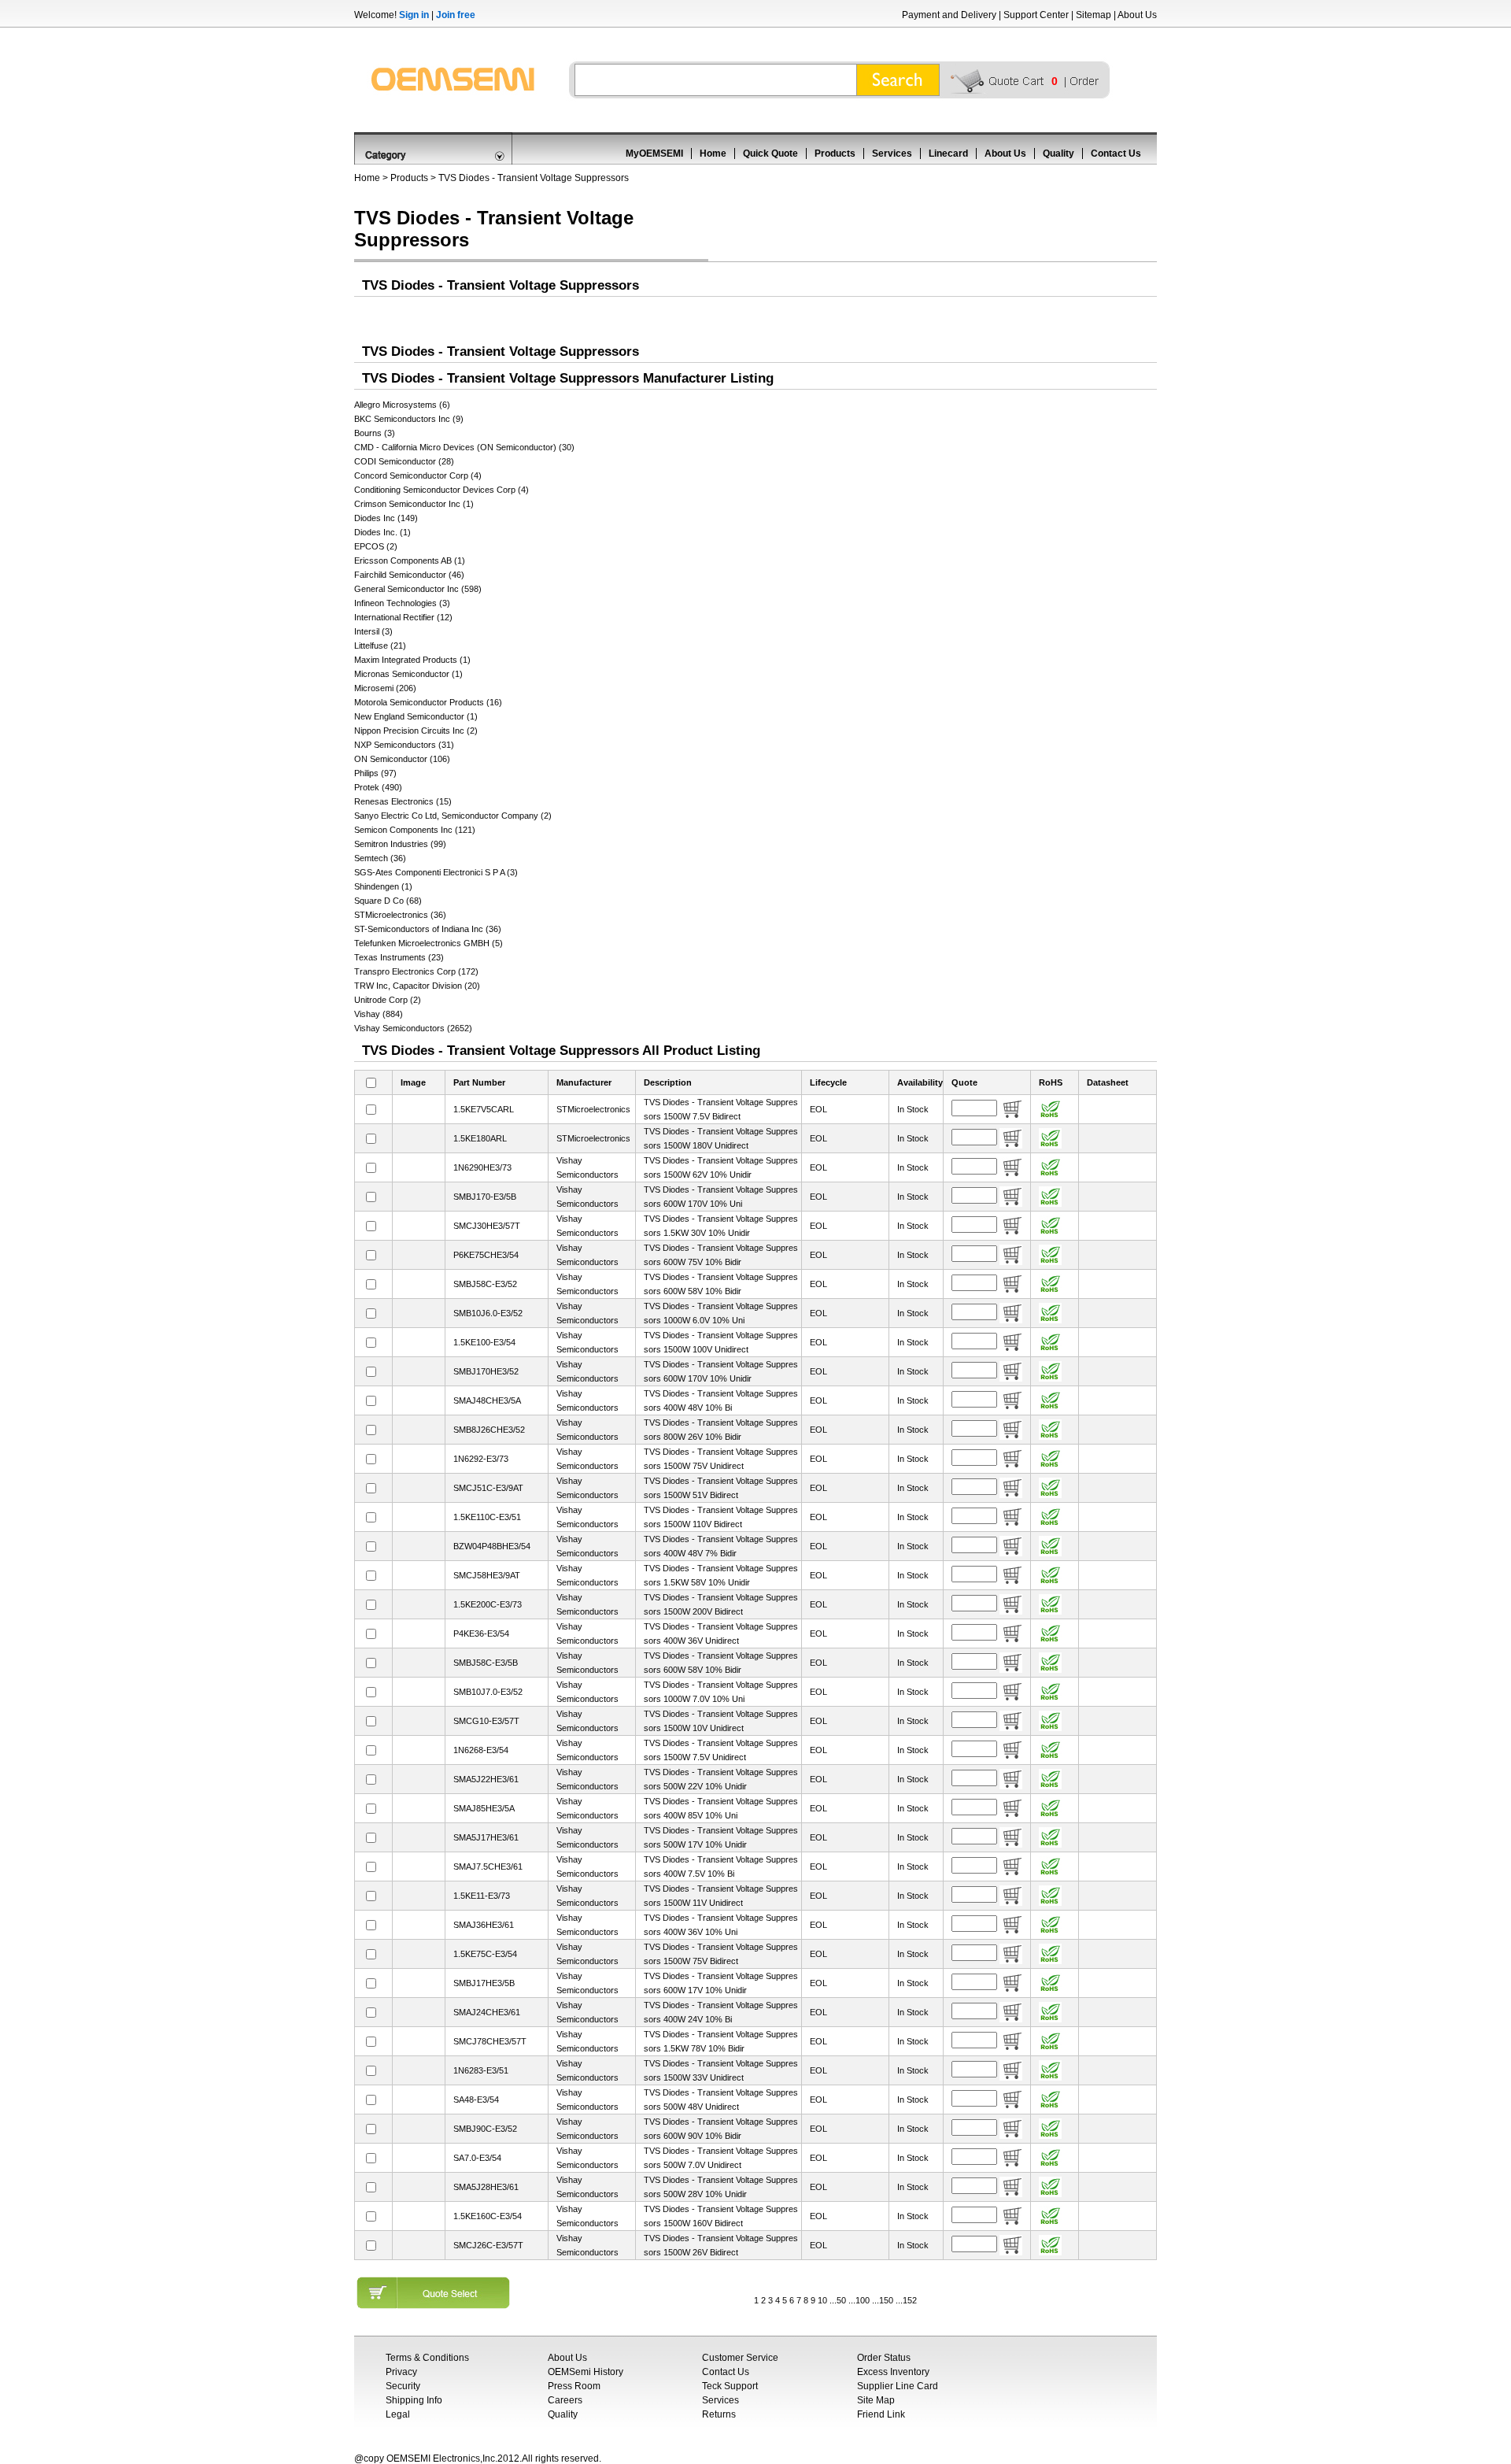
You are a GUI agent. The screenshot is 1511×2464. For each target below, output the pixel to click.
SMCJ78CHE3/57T (490, 2041)
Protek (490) (378, 787)
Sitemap (1094, 15)
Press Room (574, 2386)
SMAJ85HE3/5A (484, 1808)
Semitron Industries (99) (400, 844)
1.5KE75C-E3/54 (485, 1954)
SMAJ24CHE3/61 (487, 2012)
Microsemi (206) (385, 688)
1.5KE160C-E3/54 (488, 2216)
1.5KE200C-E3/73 (488, 1604)
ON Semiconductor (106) (402, 759)
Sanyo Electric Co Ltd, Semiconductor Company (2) (453, 816)
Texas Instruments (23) (399, 957)
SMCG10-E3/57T (486, 1721)
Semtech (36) (380, 858)
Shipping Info (414, 2400)
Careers (565, 2400)
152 (910, 2300)
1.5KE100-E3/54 (484, 1342)
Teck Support (730, 2386)
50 (841, 2300)
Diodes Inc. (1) (382, 532)
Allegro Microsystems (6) (402, 405)
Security (403, 2386)
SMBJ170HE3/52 (486, 1371)
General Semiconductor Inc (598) (418, 589)
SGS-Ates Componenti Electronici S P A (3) (436, 872)
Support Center (1036, 15)
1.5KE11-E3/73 (482, 1896)
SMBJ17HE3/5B (484, 1983)
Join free (456, 15)
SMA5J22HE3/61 (486, 1779)
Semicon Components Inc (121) (415, 830)
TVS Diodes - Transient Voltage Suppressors (534, 178)
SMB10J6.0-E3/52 (488, 1313)
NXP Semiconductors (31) (404, 745)
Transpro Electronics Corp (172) (416, 971)
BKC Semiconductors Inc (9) (409, 419)
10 (822, 2300)
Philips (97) (375, 773)
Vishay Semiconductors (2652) (413, 1028)
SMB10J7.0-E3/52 (488, 1692)
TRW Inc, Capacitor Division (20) (417, 986)
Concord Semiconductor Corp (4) (418, 475)
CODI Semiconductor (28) (404, 461)
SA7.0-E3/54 (477, 2158)
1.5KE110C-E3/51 (487, 1517)
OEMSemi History (586, 2372)
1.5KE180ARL (480, 1138)
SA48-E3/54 (476, 2100)
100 (863, 2300)
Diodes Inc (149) (386, 518)
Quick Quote (770, 154)
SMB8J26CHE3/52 (489, 1430)
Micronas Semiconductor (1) (408, 674)
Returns (719, 2414)
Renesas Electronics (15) (403, 801)
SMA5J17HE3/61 (486, 1837)
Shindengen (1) (383, 886)
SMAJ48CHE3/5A (487, 1400)
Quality (1058, 154)
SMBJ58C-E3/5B (486, 1663)
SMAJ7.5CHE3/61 (488, 1866)
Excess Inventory (893, 2372)
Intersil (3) (373, 631)
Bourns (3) (375, 433)
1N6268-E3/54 (481, 1750)
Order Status (884, 2358)
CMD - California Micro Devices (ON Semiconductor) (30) (464, 447)
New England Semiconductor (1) (416, 716)
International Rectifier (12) (403, 617)
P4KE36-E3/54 (481, 1633)
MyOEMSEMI (654, 154)
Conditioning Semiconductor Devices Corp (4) (441, 490)
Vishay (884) (379, 1014)
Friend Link (881, 2414)
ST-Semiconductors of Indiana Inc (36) (428, 929)
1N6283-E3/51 (481, 2070)
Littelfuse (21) (380, 646)
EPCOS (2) (376, 546)
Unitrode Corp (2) (388, 1000)
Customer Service (740, 2358)
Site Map (876, 2400)
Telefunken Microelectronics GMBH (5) (429, 943)
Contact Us (1116, 154)
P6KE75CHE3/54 (486, 1255)
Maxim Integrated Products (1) (412, 660)
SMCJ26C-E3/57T (488, 2245)
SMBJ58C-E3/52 (485, 1284)
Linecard (948, 154)
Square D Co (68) (388, 901)
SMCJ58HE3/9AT (487, 1575)
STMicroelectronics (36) (400, 915)
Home (713, 154)
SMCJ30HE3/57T (487, 1226)
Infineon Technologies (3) (402, 603)
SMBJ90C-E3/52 (485, 2129)
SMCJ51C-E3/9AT (488, 1488)
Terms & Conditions (427, 2358)
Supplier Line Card (898, 2386)
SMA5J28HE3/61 (486, 2187)
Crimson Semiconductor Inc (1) (414, 504)
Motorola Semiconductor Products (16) (428, 702)
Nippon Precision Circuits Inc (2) (416, 731)
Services (892, 154)
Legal (398, 2414)
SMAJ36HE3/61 (484, 1925)
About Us (1137, 15)
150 (886, 2300)
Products (835, 154)
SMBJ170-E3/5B (485, 1197)
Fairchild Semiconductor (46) (409, 575)
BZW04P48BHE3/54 (492, 1546)
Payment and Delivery (949, 15)
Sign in (414, 15)
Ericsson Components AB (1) (410, 561)
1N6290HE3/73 (482, 1167)
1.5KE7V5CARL (484, 1109)
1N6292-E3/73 (481, 1459)
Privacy (401, 2372)
